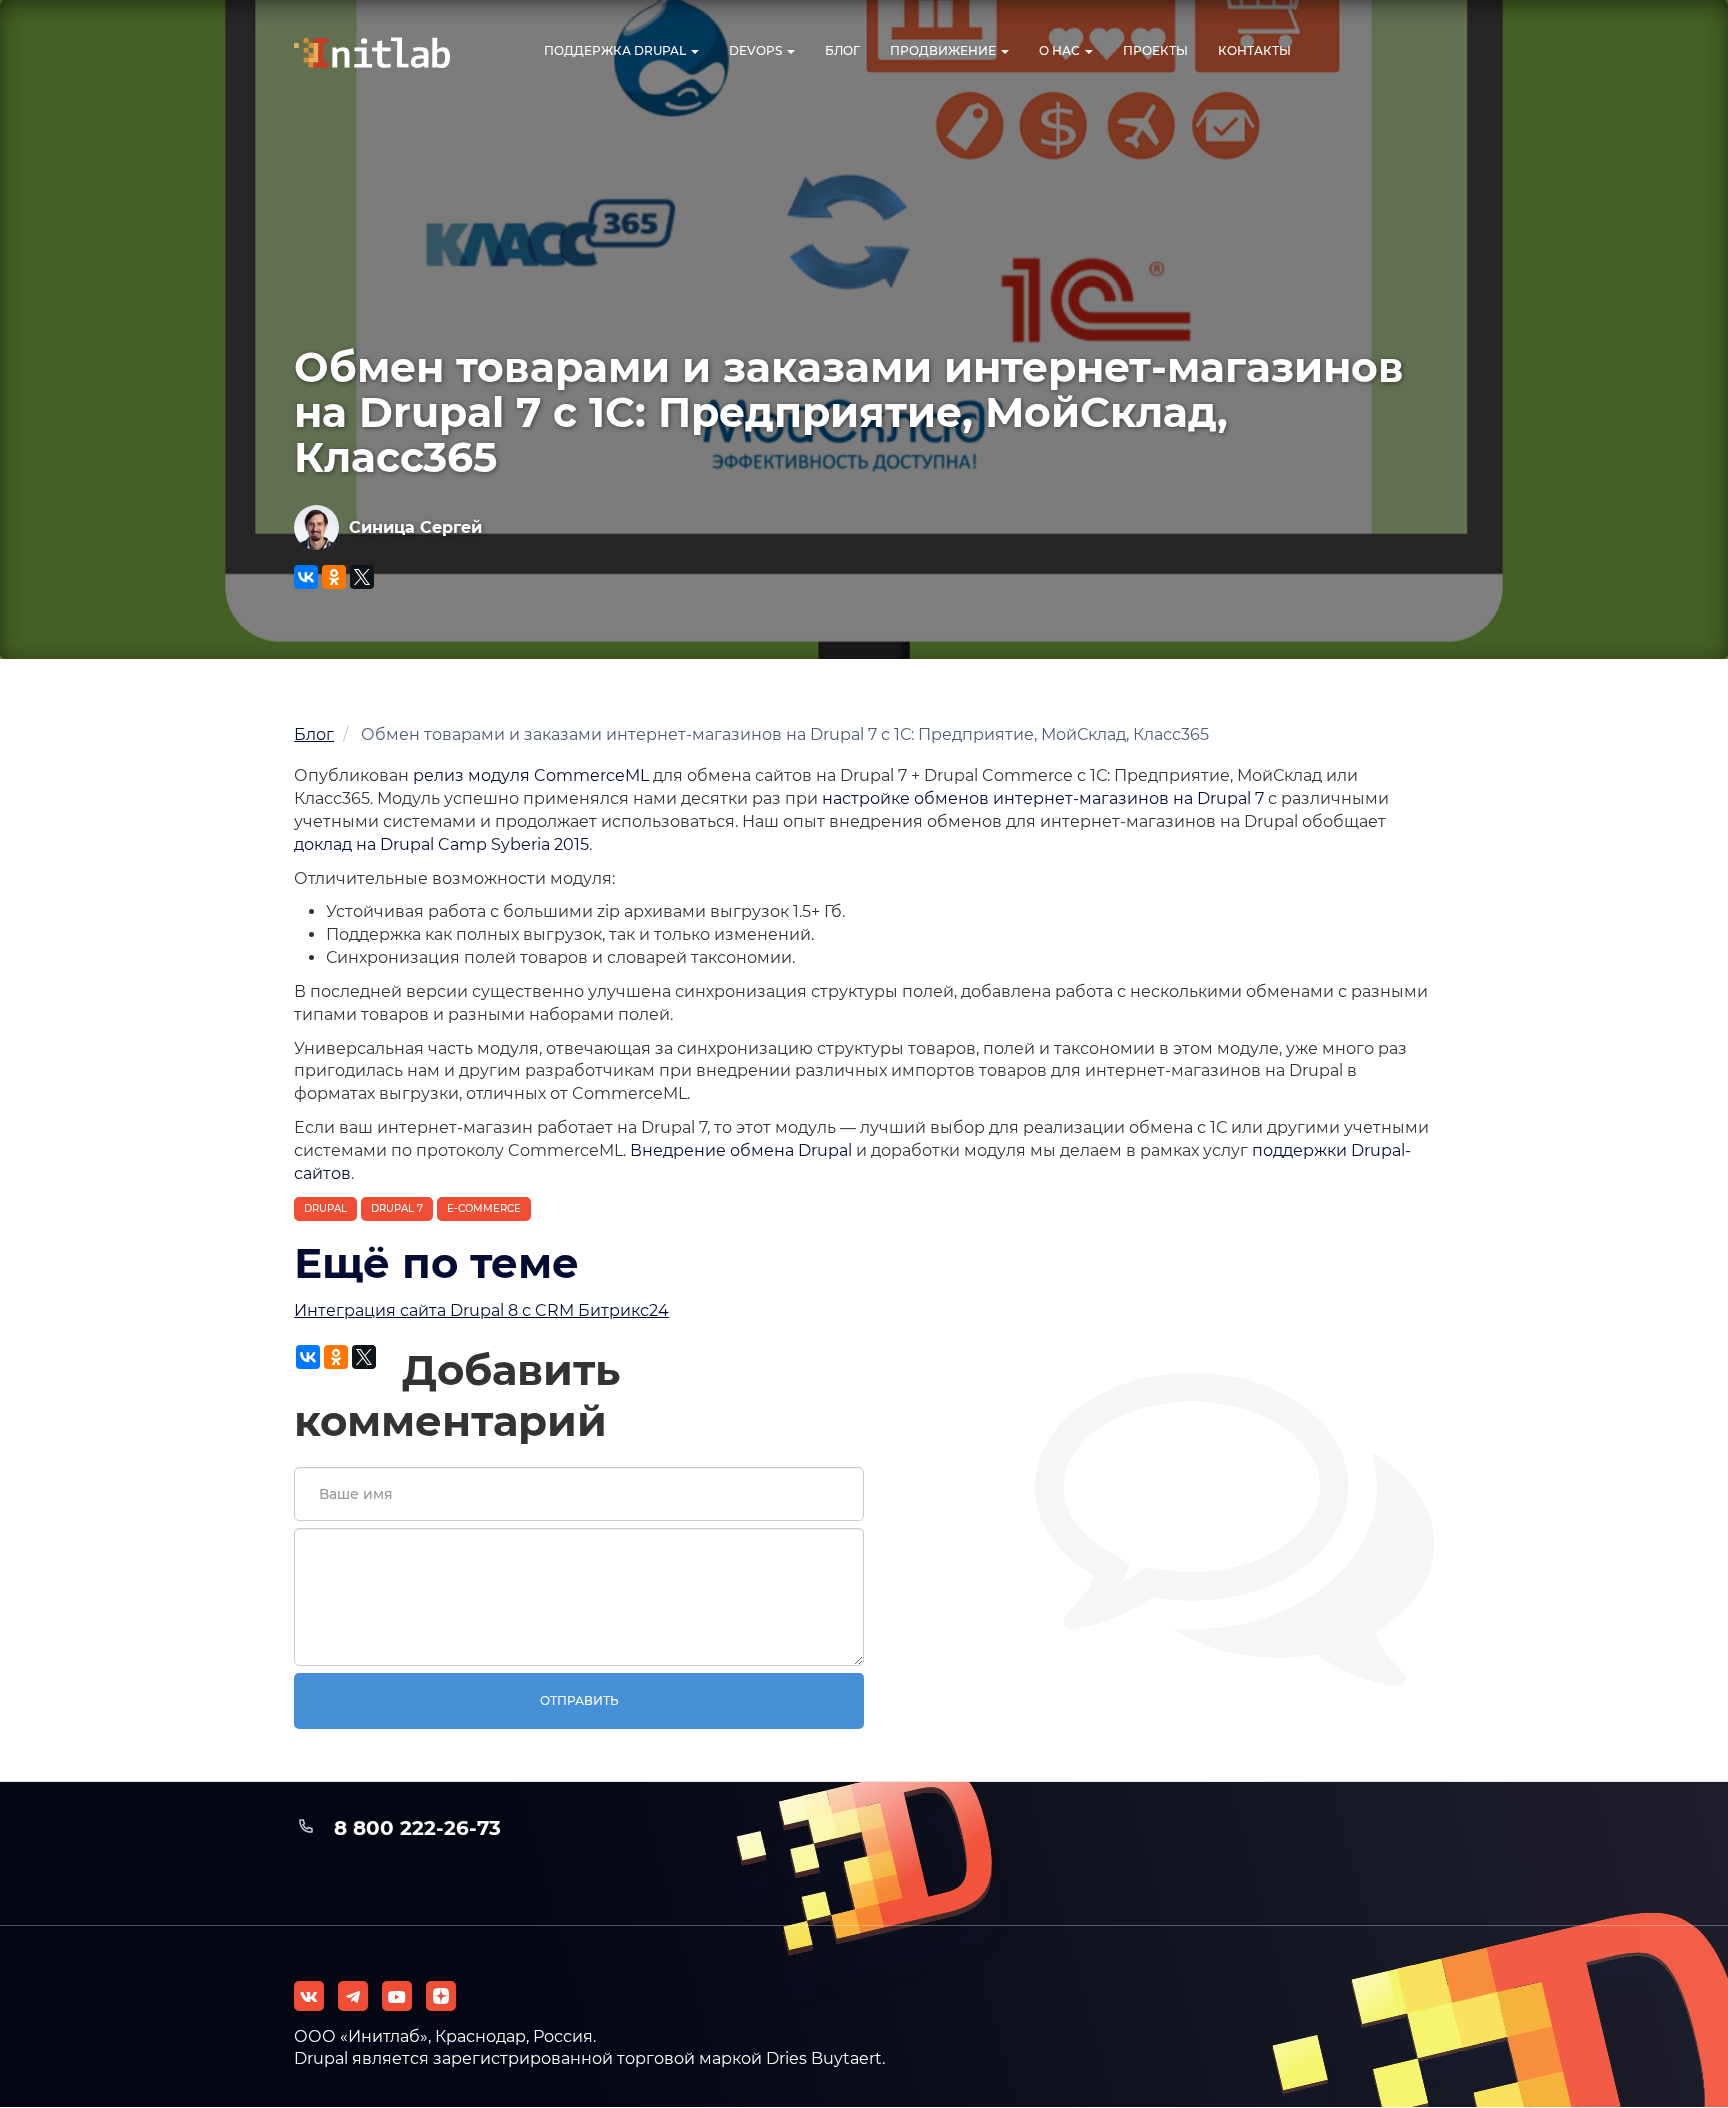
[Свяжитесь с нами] (353, 1996)
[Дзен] (441, 1996)
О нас (1061, 50)
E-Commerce (484, 1208)
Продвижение (944, 50)
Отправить (579, 1700)
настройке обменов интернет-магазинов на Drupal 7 (1043, 798)
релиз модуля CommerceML (531, 775)
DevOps (757, 50)
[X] (362, 577)
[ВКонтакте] (306, 577)
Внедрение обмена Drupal (741, 1150)
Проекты (1155, 50)
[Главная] (389, 52)
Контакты (1254, 50)
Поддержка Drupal (616, 50)
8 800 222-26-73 (417, 1828)
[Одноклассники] (334, 577)
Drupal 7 (397, 1208)
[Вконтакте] (309, 1996)
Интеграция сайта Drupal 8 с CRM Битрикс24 (481, 1310)
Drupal (325, 1208)
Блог (842, 50)
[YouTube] (397, 1996)
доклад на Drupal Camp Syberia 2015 (441, 844)
